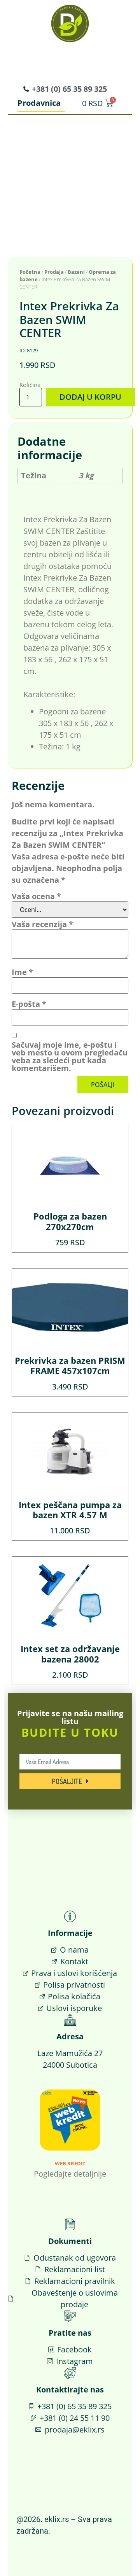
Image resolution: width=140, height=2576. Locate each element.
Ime (22, 972)
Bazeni (76, 272)
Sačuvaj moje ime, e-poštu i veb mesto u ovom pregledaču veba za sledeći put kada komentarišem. (70, 1057)
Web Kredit (70, 2163)
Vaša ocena (36, 896)
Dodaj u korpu (90, 397)
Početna (30, 272)
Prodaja (54, 272)
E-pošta (29, 1004)
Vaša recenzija (42, 924)
